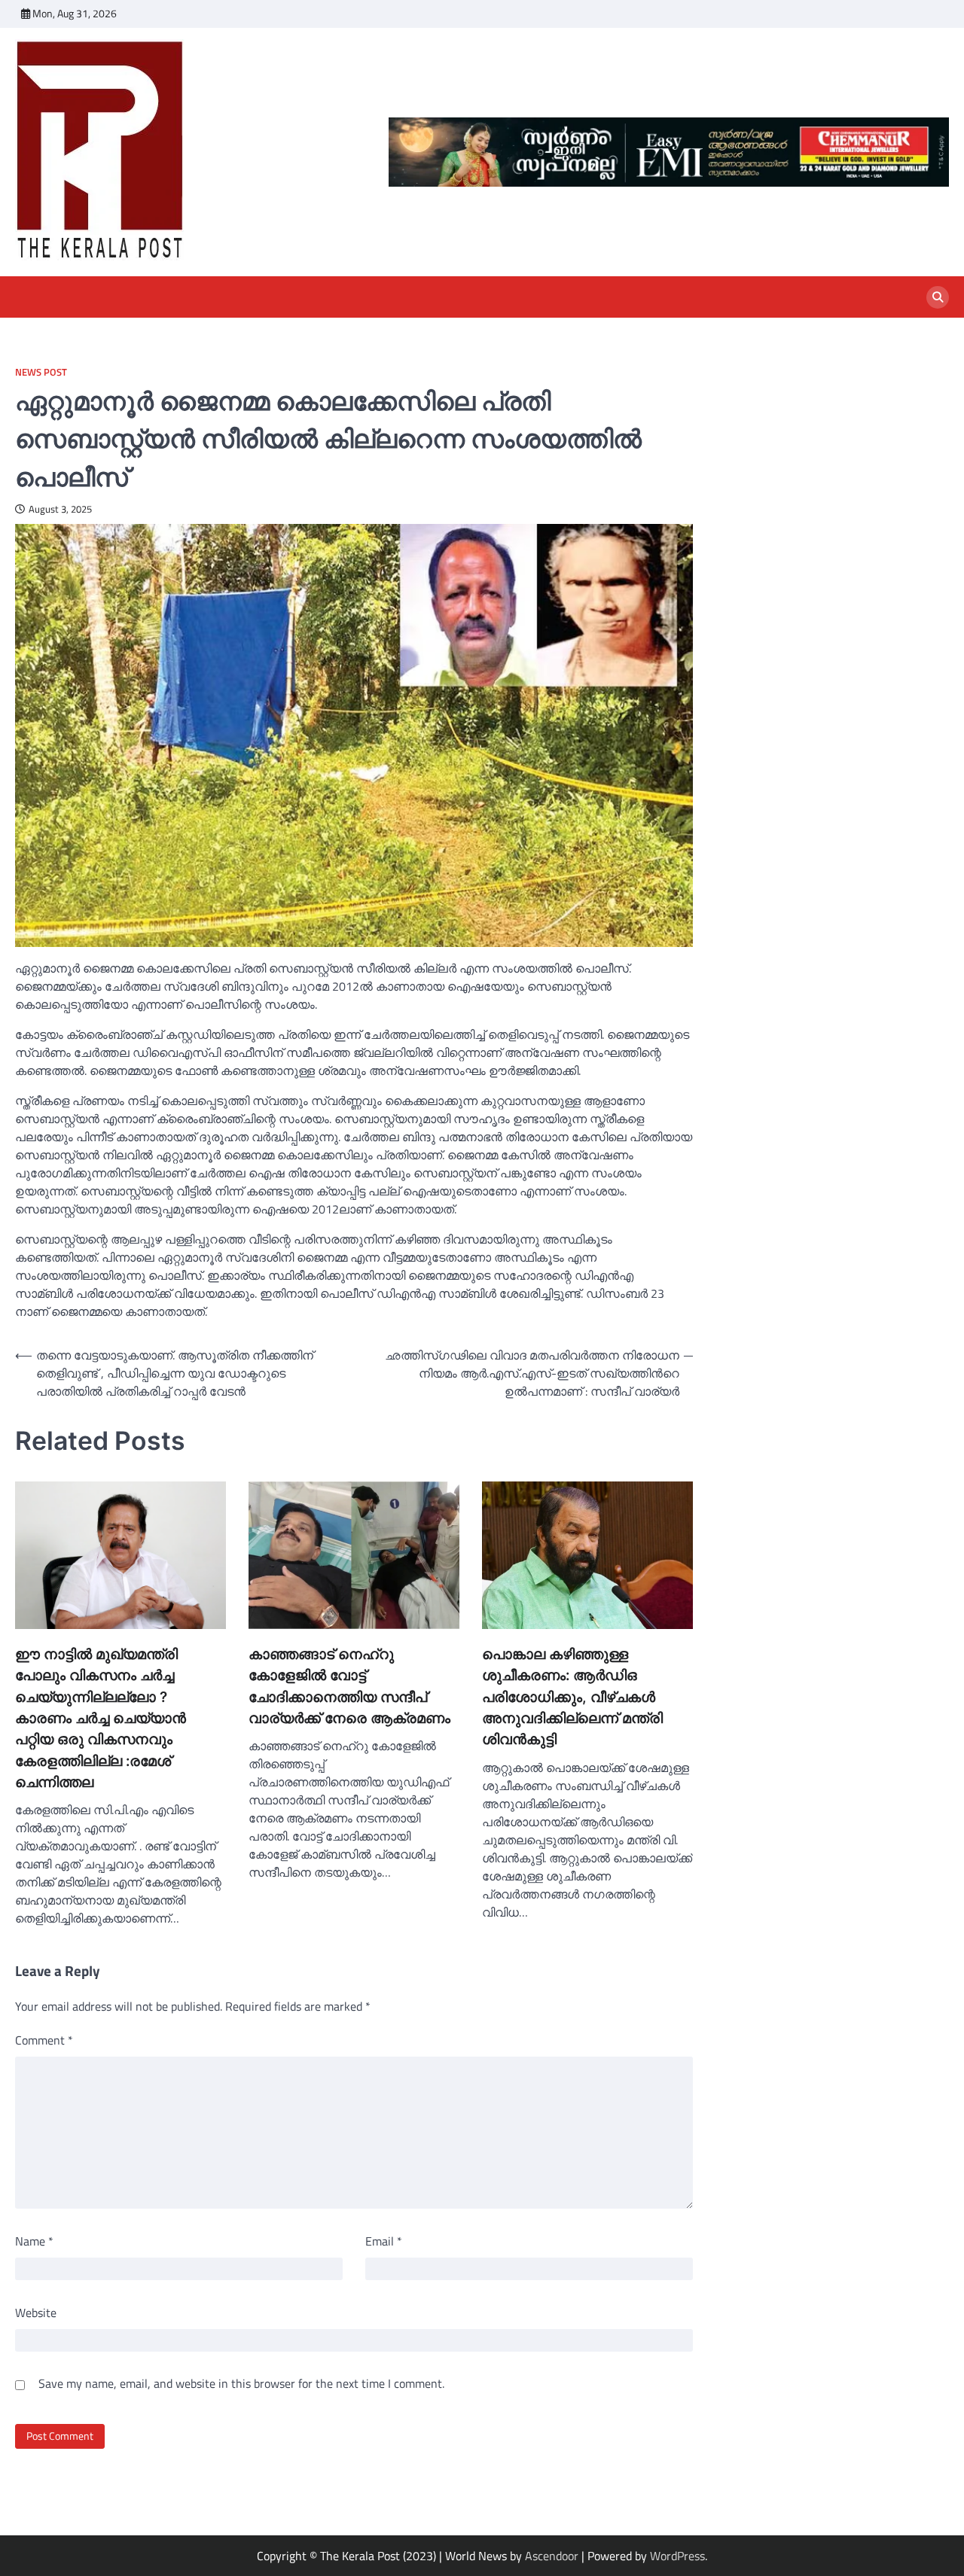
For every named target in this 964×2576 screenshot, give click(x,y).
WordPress (677, 2556)
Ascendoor (552, 2556)
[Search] (938, 297)
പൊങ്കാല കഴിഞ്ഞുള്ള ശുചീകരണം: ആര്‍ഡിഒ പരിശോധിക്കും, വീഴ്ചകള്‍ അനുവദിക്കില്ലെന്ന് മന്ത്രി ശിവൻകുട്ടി (572, 1697)
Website (36, 2313)
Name (34, 2241)
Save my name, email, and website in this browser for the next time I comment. (241, 2383)
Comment (44, 2040)
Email (384, 2241)
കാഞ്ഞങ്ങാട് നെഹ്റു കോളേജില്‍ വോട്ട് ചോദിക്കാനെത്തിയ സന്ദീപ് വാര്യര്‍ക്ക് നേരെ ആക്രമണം (349, 1686)
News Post (41, 372)
